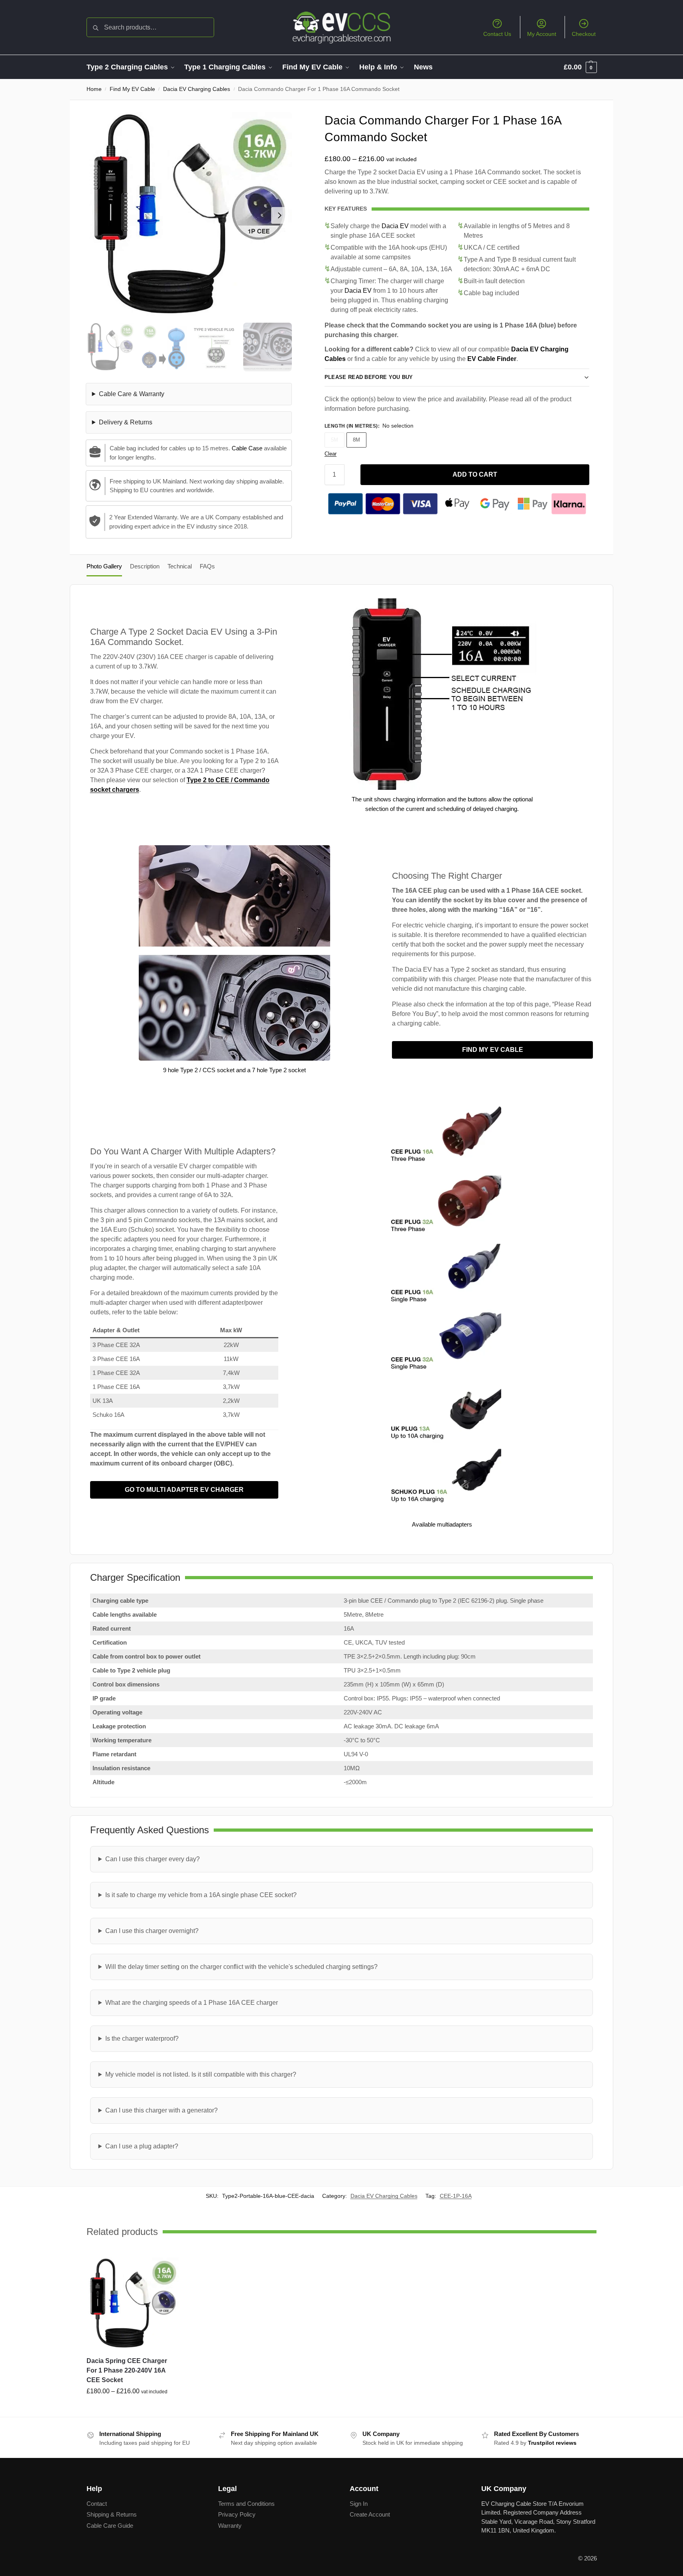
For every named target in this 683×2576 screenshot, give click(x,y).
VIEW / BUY (132, 2409)
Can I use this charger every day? (153, 1859)
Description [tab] (145, 566)
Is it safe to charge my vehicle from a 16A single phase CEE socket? (201, 1895)
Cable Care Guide (110, 2525)
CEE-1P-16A (456, 2196)
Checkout (584, 34)
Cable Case (247, 448)
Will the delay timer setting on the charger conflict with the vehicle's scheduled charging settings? (241, 1967)
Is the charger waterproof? (142, 2039)
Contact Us (497, 34)
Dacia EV (395, 226)
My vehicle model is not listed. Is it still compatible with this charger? (201, 2074)
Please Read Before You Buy (369, 377)
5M (335, 440)
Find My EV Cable (132, 89)
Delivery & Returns (126, 422)
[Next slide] (279, 215)
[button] (580, 67)
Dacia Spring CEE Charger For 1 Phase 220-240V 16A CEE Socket (127, 2370)
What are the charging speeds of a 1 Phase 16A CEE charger (192, 2003)
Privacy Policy (237, 2514)
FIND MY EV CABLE (493, 1050)
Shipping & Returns (112, 2514)
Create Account (370, 2514)
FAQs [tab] (207, 566)
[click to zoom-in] (189, 215)
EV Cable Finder (492, 359)
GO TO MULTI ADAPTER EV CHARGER (184, 1490)
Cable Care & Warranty (132, 394)
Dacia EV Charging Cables (197, 89)
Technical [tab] (180, 566)
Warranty (230, 2525)
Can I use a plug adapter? (142, 2146)
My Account (542, 34)
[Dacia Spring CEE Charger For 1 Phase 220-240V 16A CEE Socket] (133, 2304)
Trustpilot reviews (552, 2443)
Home (94, 89)
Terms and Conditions (246, 2503)
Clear (331, 454)
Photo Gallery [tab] (104, 566)
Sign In (359, 2503)
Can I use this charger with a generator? (161, 2110)
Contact (97, 2503)
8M (356, 440)
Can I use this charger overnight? (152, 1931)
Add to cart (475, 474)
